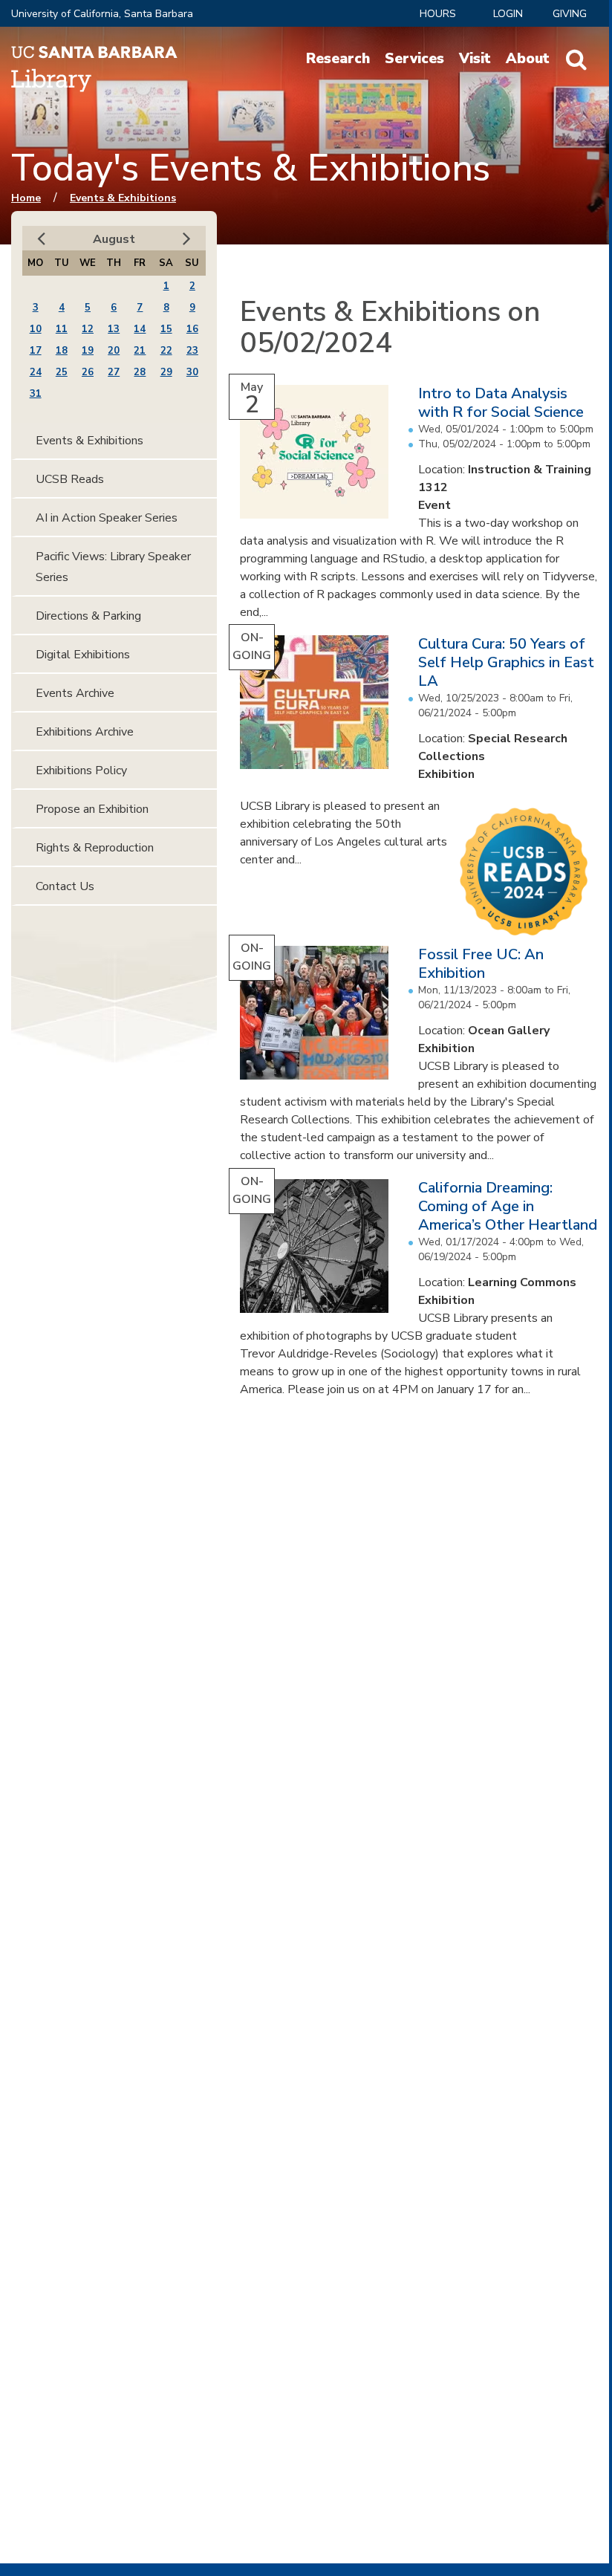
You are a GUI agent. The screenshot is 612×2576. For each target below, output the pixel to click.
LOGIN (508, 14)
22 (166, 351)
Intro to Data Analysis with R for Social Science (501, 403)
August (114, 239)
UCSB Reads (70, 479)
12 (88, 329)
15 (166, 329)
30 (192, 372)
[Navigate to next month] (187, 239)
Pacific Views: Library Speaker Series (113, 567)
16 (192, 329)
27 (114, 372)
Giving (570, 14)
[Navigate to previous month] (41, 239)
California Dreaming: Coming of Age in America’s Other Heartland (508, 1206)
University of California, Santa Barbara (102, 14)
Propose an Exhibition (92, 809)
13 (114, 329)
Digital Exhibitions (83, 655)
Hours (438, 14)
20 (114, 351)
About (528, 59)
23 (192, 351)
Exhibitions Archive (85, 732)
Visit (475, 59)
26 (88, 372)
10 (36, 329)
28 (140, 372)
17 (36, 351)
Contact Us (65, 886)
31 (36, 394)
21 (140, 351)
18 (62, 351)
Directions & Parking (88, 616)
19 (88, 351)
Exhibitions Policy (81, 770)
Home (26, 198)
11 (62, 329)
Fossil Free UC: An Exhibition (481, 964)
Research (338, 59)
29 (166, 372)
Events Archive (75, 693)
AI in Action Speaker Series (107, 518)
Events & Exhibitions (123, 198)
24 (36, 372)
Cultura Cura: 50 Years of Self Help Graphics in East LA (506, 662)
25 (62, 372)
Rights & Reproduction (95, 848)
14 (140, 329)
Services (414, 59)
